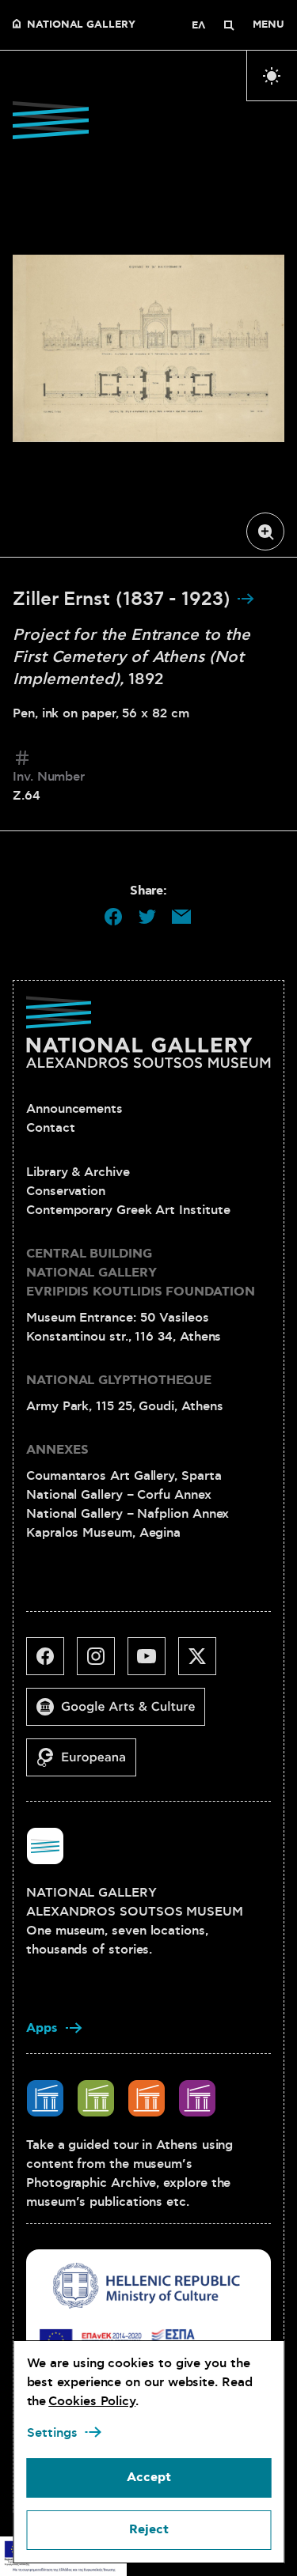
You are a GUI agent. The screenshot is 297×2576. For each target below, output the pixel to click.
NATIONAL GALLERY (81, 25)
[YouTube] (153, 1662)
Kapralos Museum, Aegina (103, 1533)
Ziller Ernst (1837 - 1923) (124, 600)
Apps (42, 2028)
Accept (149, 2478)
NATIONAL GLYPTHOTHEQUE (119, 1381)
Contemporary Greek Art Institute (128, 1210)
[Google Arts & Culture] (122, 1713)
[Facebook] (51, 1662)
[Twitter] (204, 1662)
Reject (149, 2530)
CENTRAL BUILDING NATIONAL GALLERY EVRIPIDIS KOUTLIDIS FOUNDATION (141, 1273)
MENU (268, 25)
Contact (50, 1128)
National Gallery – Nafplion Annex (128, 1514)
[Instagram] (102, 1662)
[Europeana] (88, 1764)
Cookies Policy (92, 2401)
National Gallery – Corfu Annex (119, 1495)
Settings (51, 2433)
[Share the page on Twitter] (147, 917)
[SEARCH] (229, 25)
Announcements (74, 1109)
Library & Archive (78, 1172)
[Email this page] (181, 917)
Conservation (66, 1191)
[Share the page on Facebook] (113, 917)
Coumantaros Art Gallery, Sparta (124, 1476)
